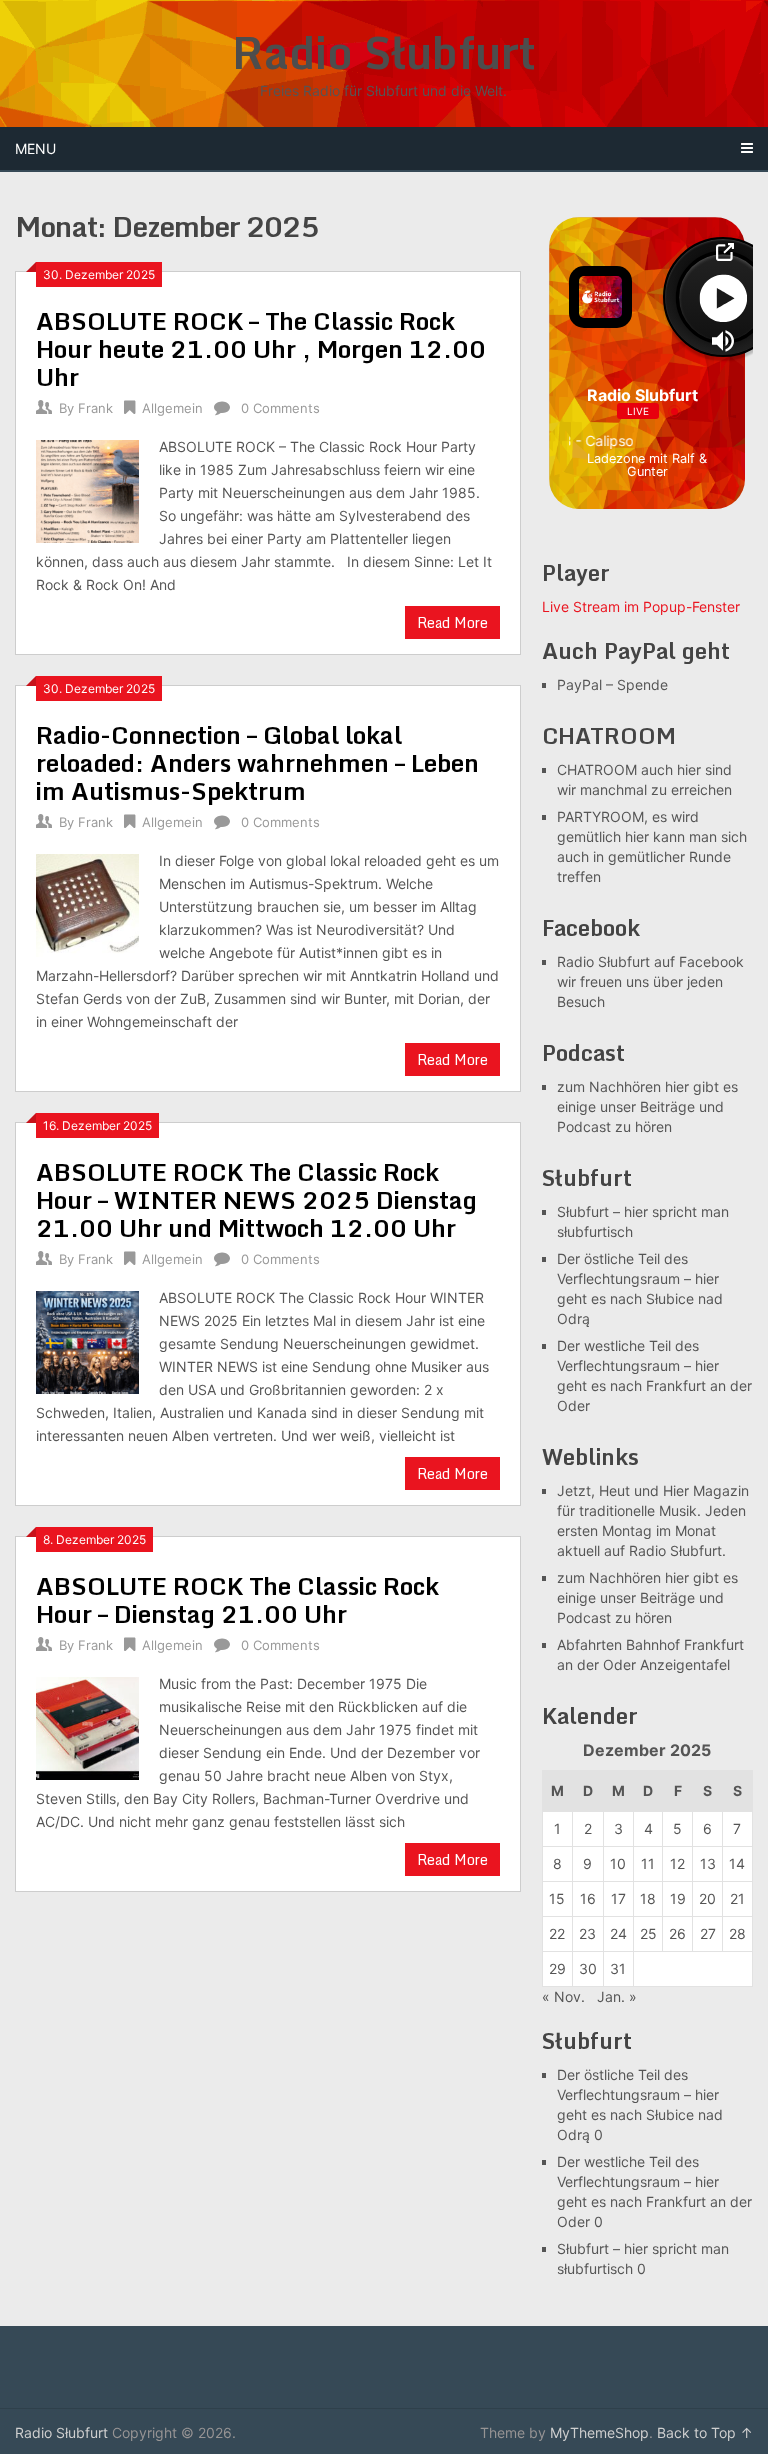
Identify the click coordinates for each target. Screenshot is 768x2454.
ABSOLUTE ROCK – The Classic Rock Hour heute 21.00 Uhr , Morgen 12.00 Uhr (261, 348)
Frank (95, 408)
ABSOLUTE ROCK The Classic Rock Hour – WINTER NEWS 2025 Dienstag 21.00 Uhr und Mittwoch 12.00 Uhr (256, 1199)
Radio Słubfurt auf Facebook (650, 961)
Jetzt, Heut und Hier (623, 1490)
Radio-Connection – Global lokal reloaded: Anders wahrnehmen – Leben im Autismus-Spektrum (257, 762)
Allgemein (172, 408)
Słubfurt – (588, 1211)
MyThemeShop (599, 2432)
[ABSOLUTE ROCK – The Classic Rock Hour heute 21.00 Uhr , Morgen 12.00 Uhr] (87, 489)
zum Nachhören (609, 1086)
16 (588, 1898)
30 (588, 1968)
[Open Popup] (723, 252)
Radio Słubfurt (384, 52)
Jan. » (617, 1996)
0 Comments (280, 408)
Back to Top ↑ (705, 2432)
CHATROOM (597, 769)
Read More (452, 622)
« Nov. (563, 1996)
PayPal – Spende (612, 684)
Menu (35, 148)
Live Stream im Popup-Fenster (641, 606)
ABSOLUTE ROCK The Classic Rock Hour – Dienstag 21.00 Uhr (237, 1599)
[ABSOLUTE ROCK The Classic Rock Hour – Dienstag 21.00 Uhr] (87, 1726)
